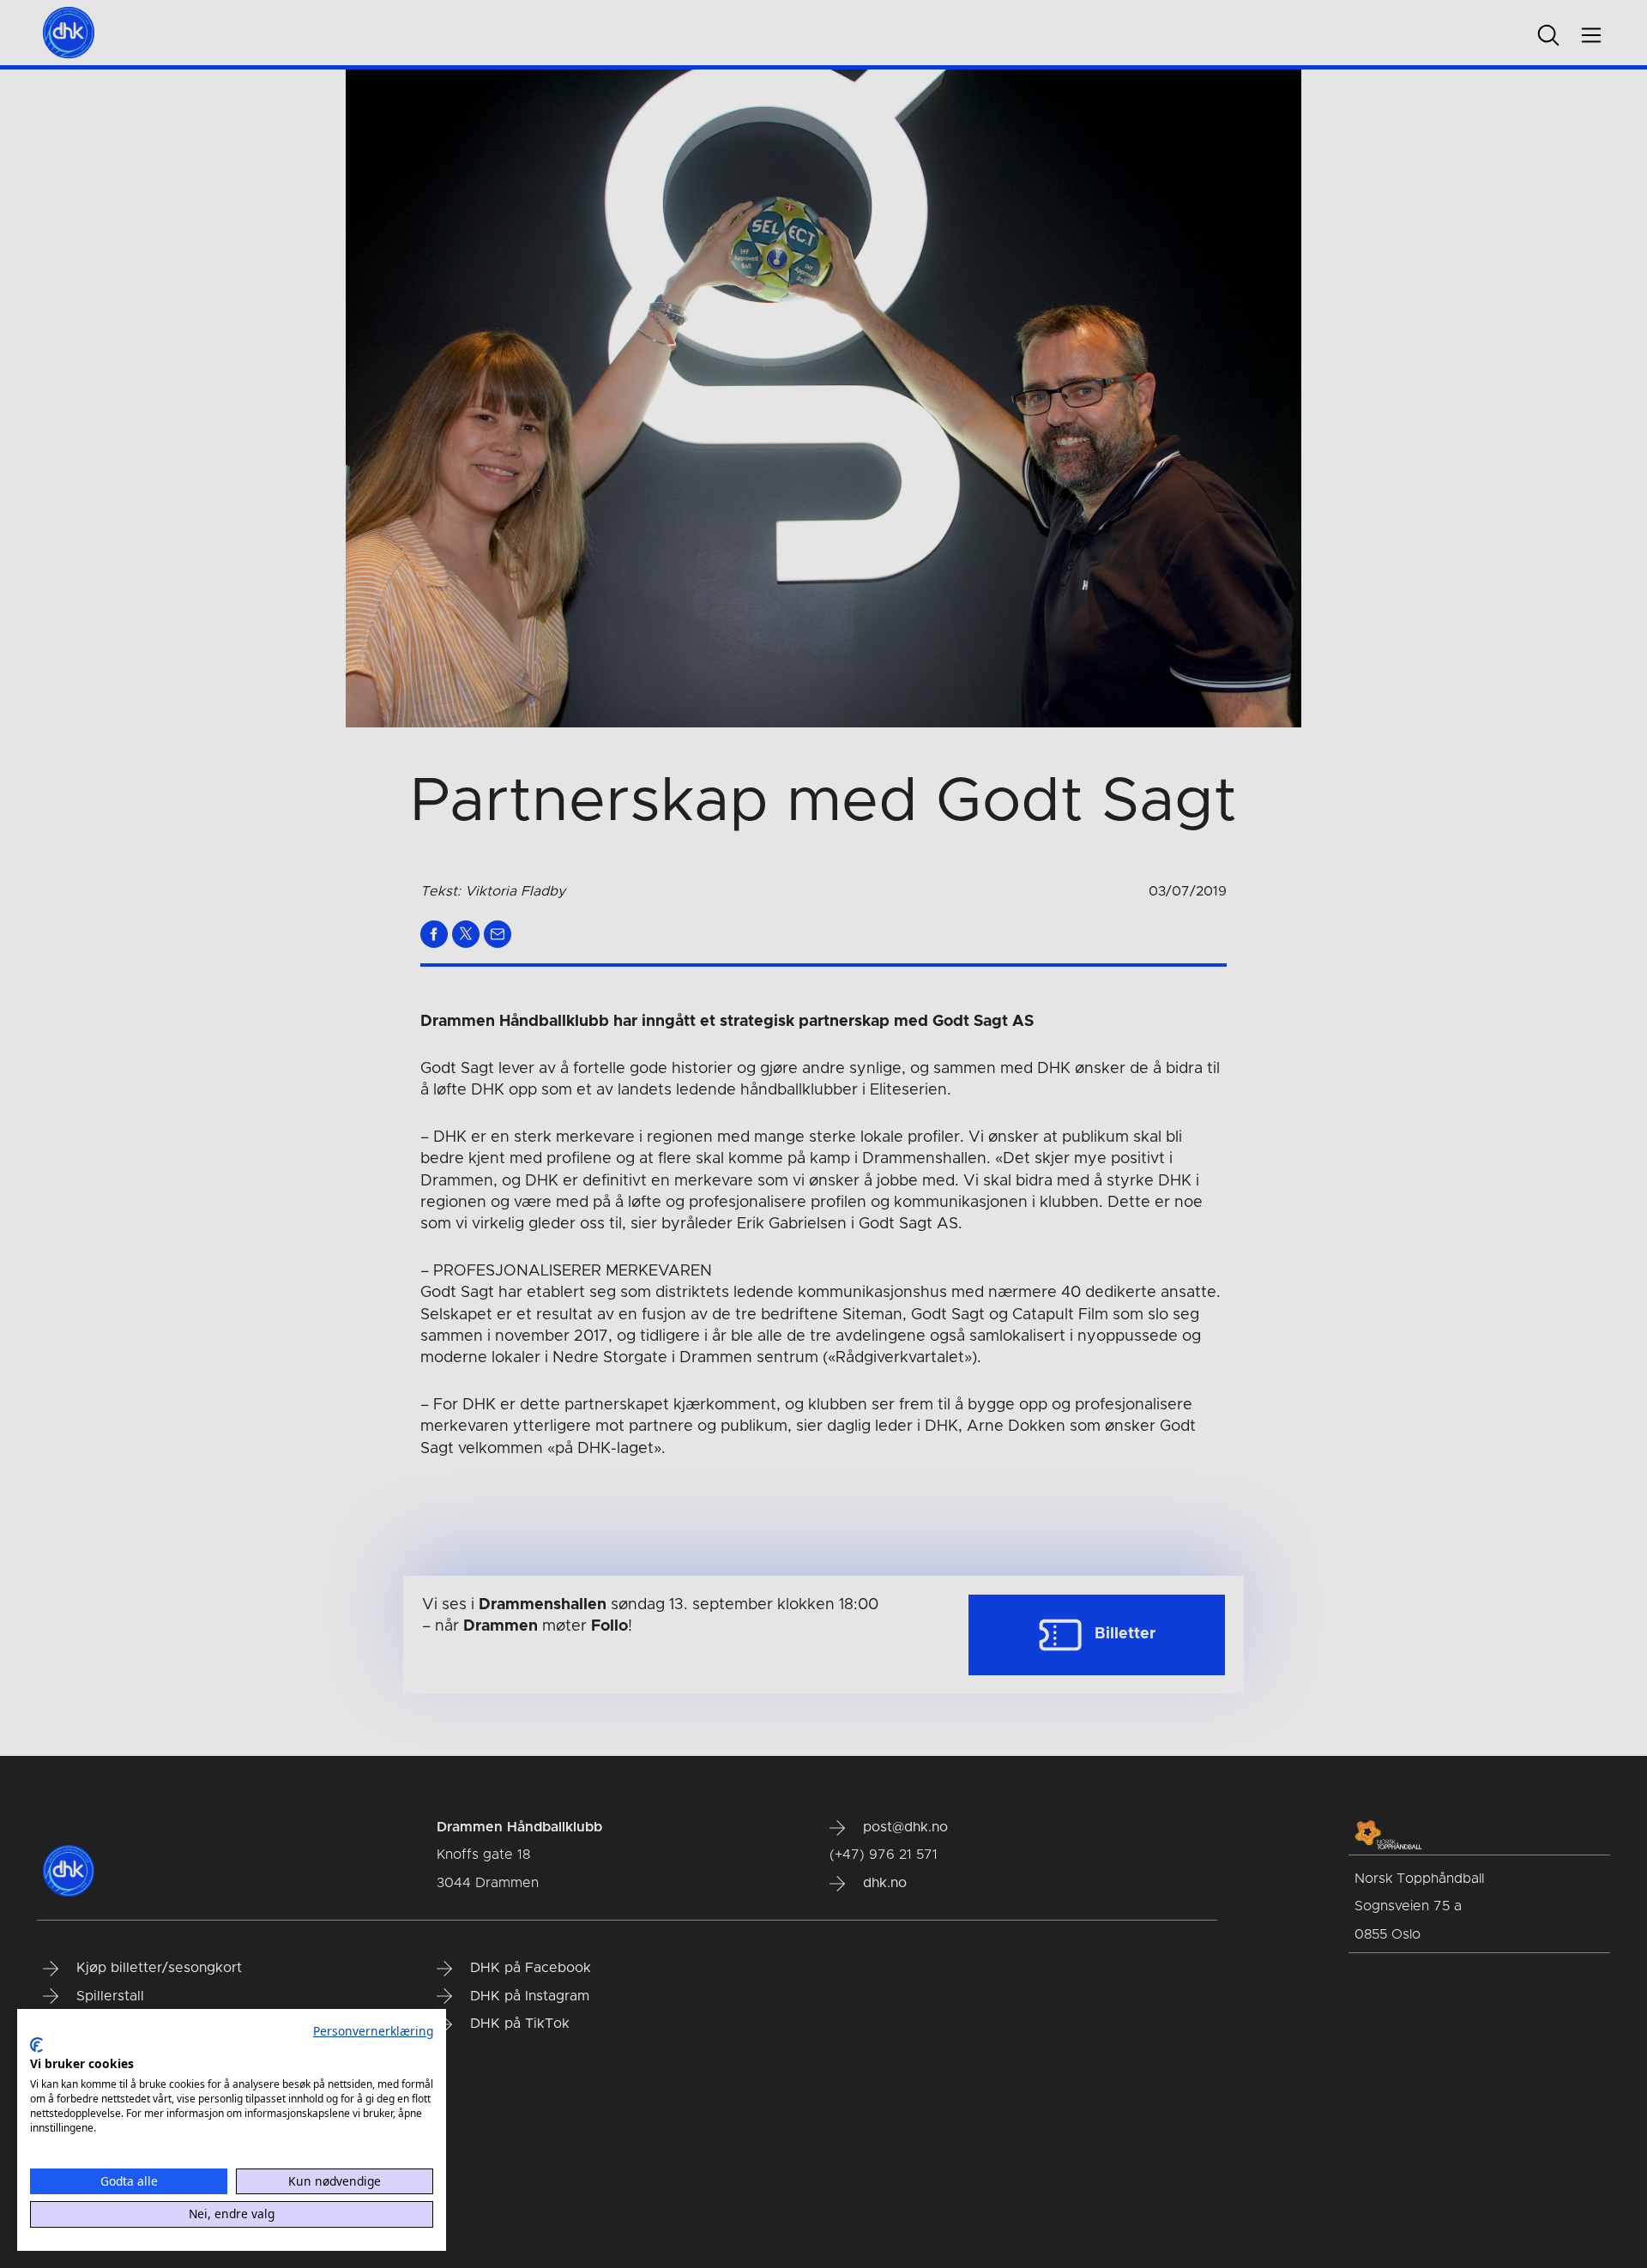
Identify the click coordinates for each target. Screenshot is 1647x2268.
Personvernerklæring (373, 2031)
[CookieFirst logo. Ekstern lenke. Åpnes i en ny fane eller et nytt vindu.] (36, 2045)
